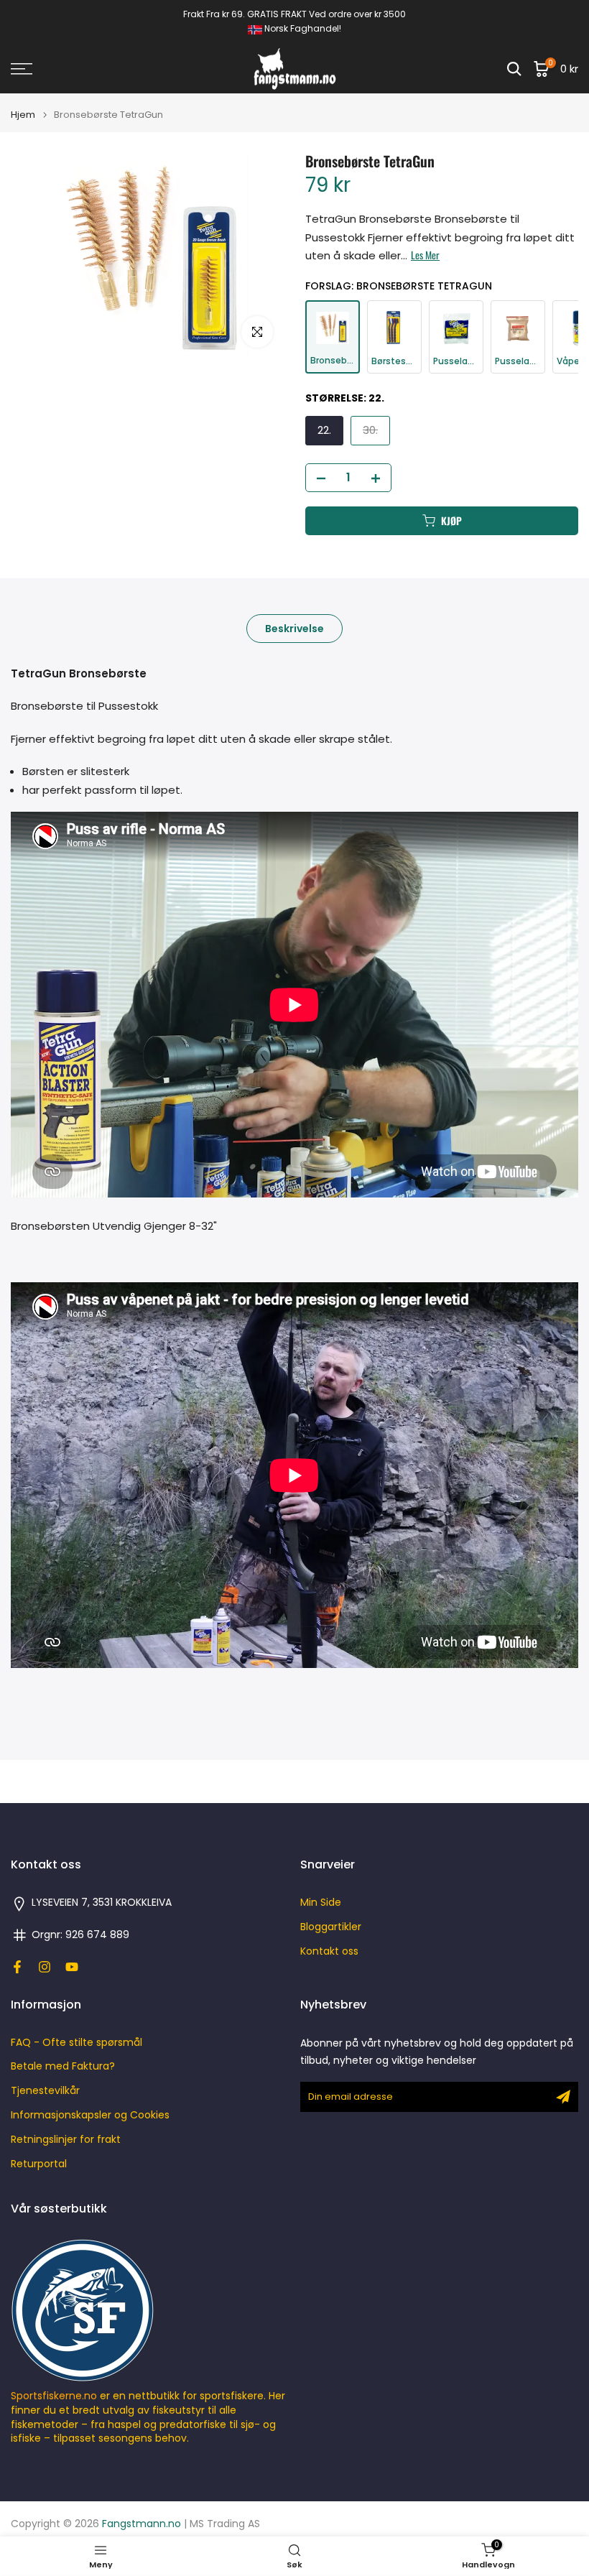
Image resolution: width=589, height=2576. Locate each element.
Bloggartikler (331, 1927)
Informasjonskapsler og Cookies (90, 2115)
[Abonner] (563, 2097)
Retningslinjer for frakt (66, 2140)
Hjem (23, 115)
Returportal (39, 2164)
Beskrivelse (294, 628)
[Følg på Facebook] (17, 1967)
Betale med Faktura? (63, 2066)
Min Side (321, 1903)
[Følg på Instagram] (45, 1967)
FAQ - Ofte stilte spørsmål (76, 2043)
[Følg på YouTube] (72, 1967)
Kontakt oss (329, 1951)
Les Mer (425, 255)
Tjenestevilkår (45, 2091)
